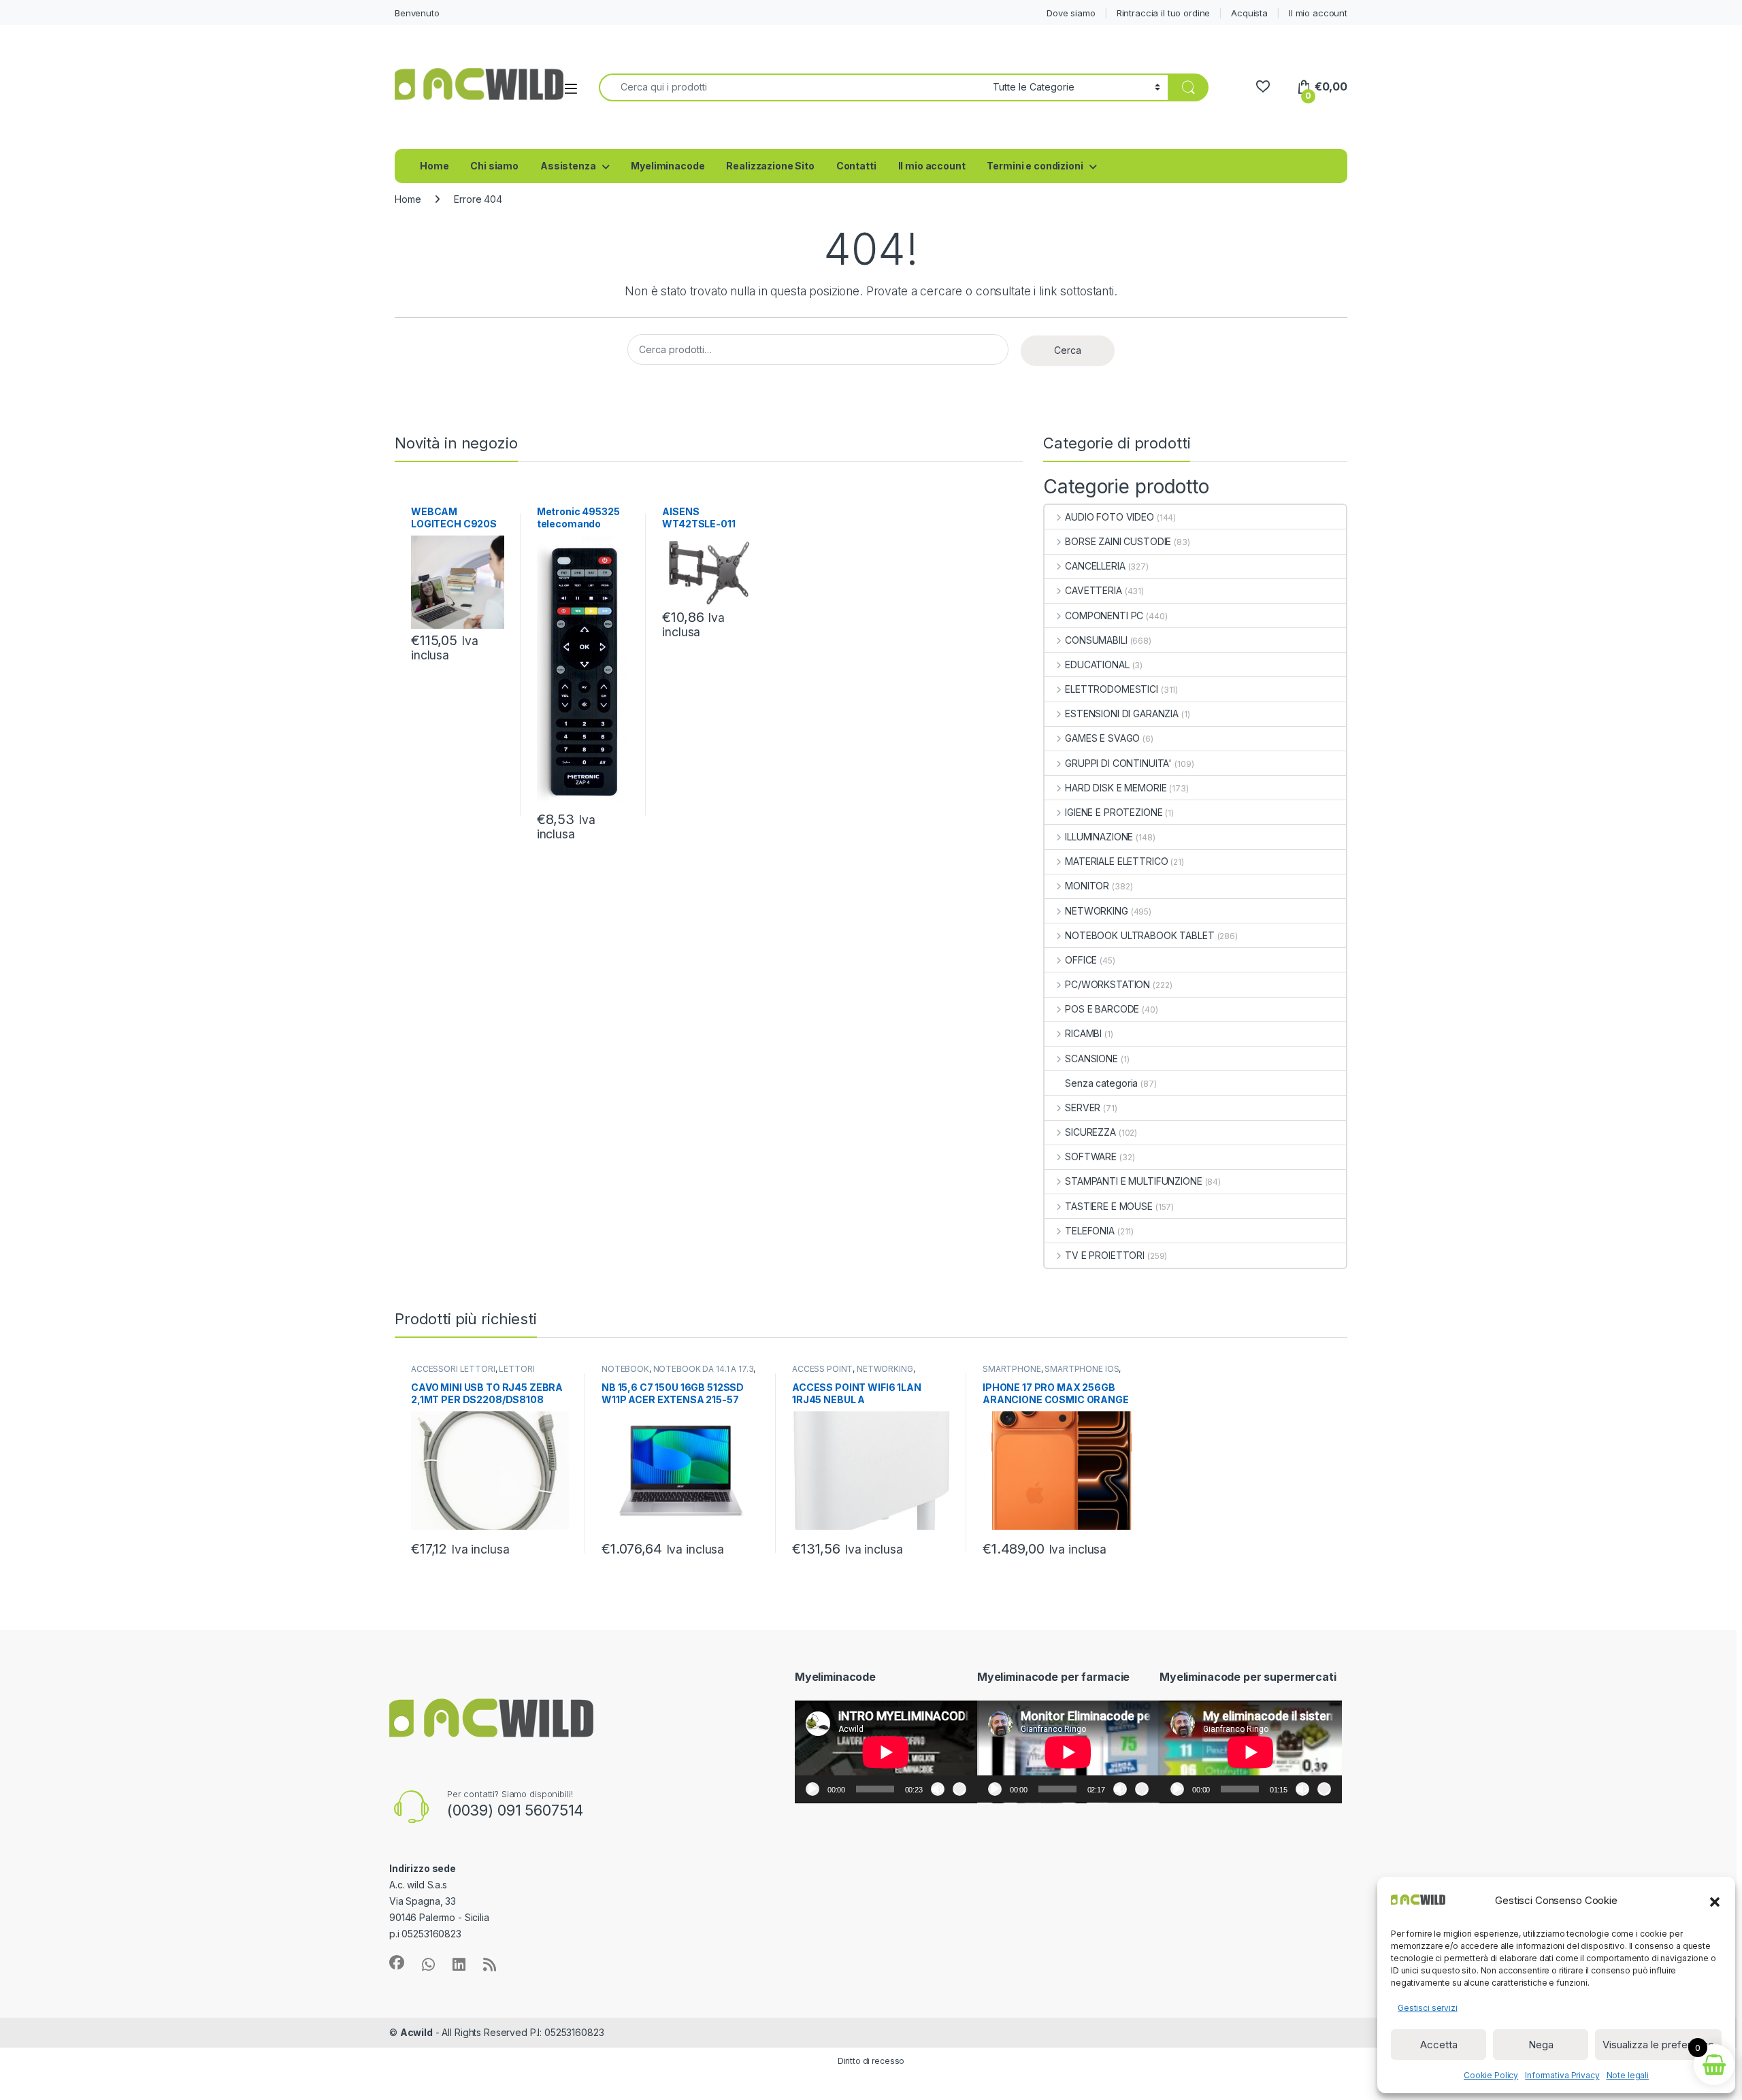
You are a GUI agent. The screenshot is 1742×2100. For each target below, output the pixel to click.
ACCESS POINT (822, 1369)
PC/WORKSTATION (1107, 984)
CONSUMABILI (1096, 640)
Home (434, 166)
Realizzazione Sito (770, 166)
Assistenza (568, 166)
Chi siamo (494, 166)
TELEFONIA (1090, 1231)
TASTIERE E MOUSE (1109, 1206)
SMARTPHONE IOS (1082, 1369)
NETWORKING (1096, 911)
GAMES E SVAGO (1102, 738)
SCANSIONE (1091, 1059)
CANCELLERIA (1095, 566)
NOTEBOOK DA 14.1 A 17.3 (704, 1369)
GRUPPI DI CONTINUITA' (1118, 763)
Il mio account (1318, 13)
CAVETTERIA (1093, 590)
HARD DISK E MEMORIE (1116, 788)
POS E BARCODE (1102, 1009)
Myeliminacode (668, 166)
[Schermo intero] (959, 1789)
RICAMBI (1083, 1033)
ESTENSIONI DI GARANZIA (1122, 713)
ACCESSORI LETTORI (453, 1369)
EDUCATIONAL (1097, 665)
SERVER (1083, 1108)
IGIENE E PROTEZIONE (1114, 812)
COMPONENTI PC (1104, 616)
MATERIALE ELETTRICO (1116, 861)
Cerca (1068, 350)
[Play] (812, 1789)
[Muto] (938, 1789)
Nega (1541, 2045)
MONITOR (1087, 886)
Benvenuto (417, 13)
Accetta (1439, 2045)
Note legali (1628, 2075)
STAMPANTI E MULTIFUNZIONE (1133, 1181)
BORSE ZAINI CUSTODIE (1118, 541)
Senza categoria (1101, 1083)
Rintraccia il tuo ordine (1164, 13)
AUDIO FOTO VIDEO (1110, 517)
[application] (886, 1752)
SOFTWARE (1091, 1156)
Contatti (856, 166)
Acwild (416, 2032)
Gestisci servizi (1428, 2008)
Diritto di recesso (871, 2061)
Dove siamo (1071, 13)
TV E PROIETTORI (1105, 1255)
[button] (1715, 1901)
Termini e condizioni (1035, 166)
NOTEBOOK (625, 1369)
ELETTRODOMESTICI (1112, 689)
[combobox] (792, 87)
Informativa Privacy (1562, 2075)
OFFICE (1081, 960)
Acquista (1249, 13)
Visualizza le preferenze (1658, 2045)
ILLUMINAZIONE (1099, 837)
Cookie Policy (1491, 2075)
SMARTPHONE (1012, 1369)
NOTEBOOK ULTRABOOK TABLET (1139, 935)
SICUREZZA (1090, 1132)
